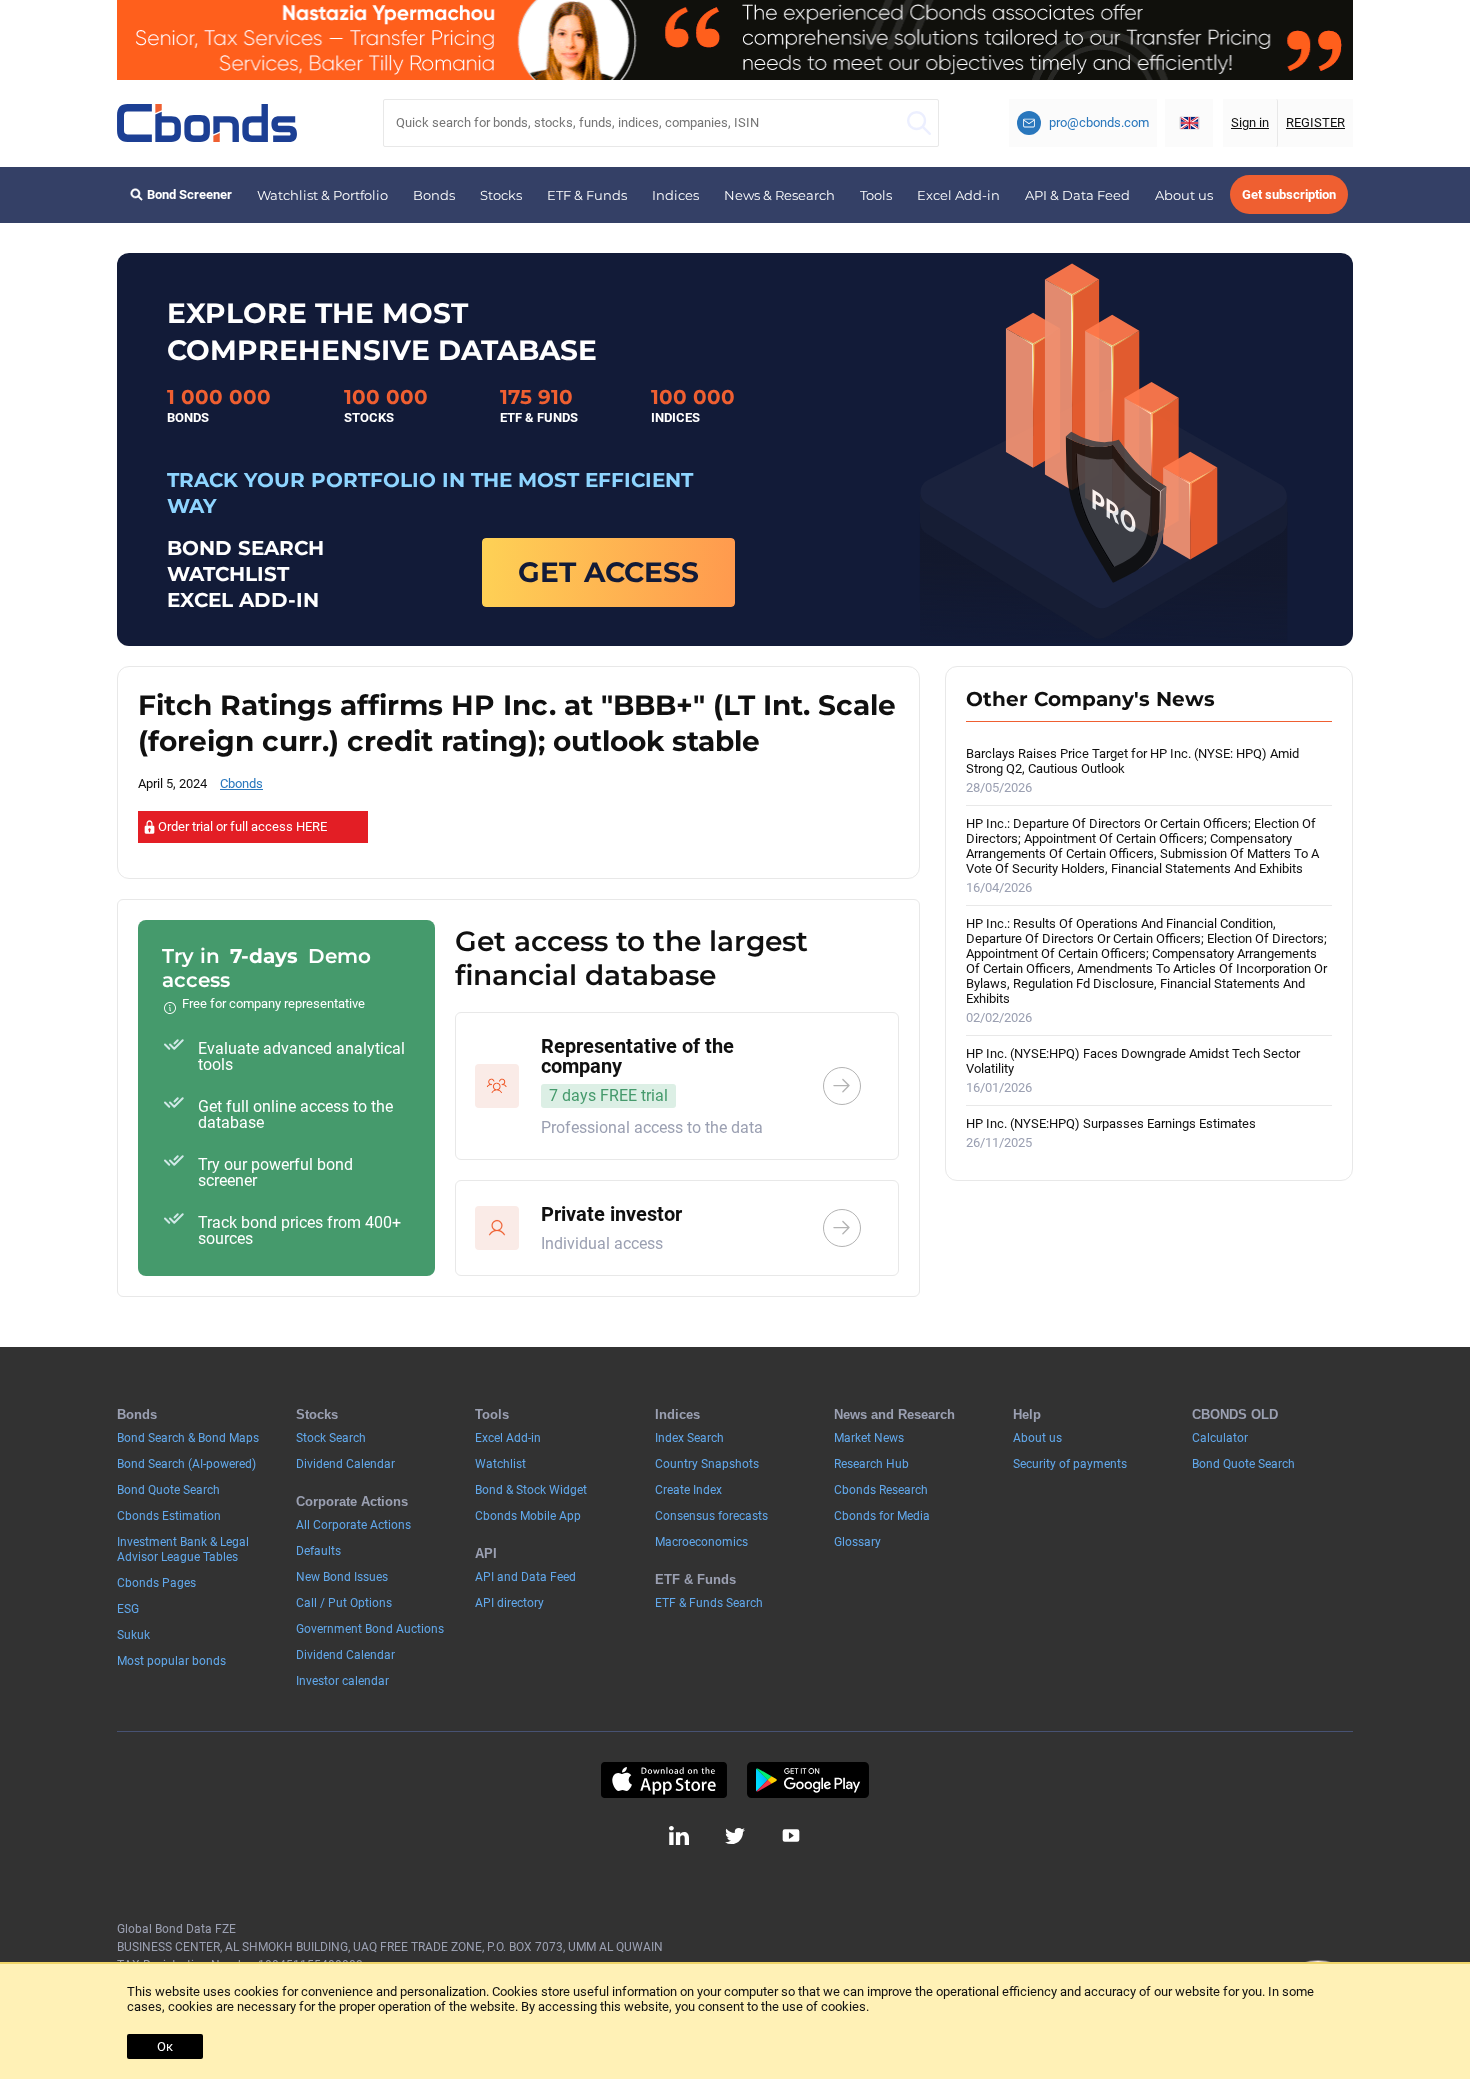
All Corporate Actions (353, 1525)
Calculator (1220, 1438)
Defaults (318, 1551)
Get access (608, 572)
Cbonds (241, 783)
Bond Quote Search (168, 1490)
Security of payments (1070, 1464)
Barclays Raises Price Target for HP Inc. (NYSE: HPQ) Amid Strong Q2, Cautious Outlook (1132, 770)
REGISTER (1315, 122)
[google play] (808, 1780)
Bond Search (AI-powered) (186, 1464)
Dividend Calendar (345, 1464)
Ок (165, 2046)
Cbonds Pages (156, 1583)
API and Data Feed (525, 1577)
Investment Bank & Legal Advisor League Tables (183, 1549)
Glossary (857, 1542)
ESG (128, 1609)
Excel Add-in (958, 195)
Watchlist (500, 1464)
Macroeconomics (701, 1542)
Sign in (1250, 122)
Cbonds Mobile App (528, 1516)
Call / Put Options (344, 1603)
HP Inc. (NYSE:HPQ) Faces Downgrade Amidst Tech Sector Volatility (1133, 1070)
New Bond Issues (342, 1577)
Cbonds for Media (882, 1516)
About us (1184, 195)
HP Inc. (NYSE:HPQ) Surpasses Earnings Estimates (1111, 1133)
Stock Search (331, 1438)
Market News (869, 1438)
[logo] (207, 123)
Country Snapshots (707, 1464)
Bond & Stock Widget (531, 1490)
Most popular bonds (171, 1661)
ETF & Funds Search (709, 1603)
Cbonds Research (881, 1490)
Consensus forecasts (711, 1516)
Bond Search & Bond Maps (188, 1438)
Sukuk (133, 1635)
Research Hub (871, 1464)
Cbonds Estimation (169, 1516)
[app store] (663, 1780)
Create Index (688, 1490)
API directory (509, 1603)
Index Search (689, 1438)
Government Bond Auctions (370, 1629)
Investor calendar (342, 1681)
